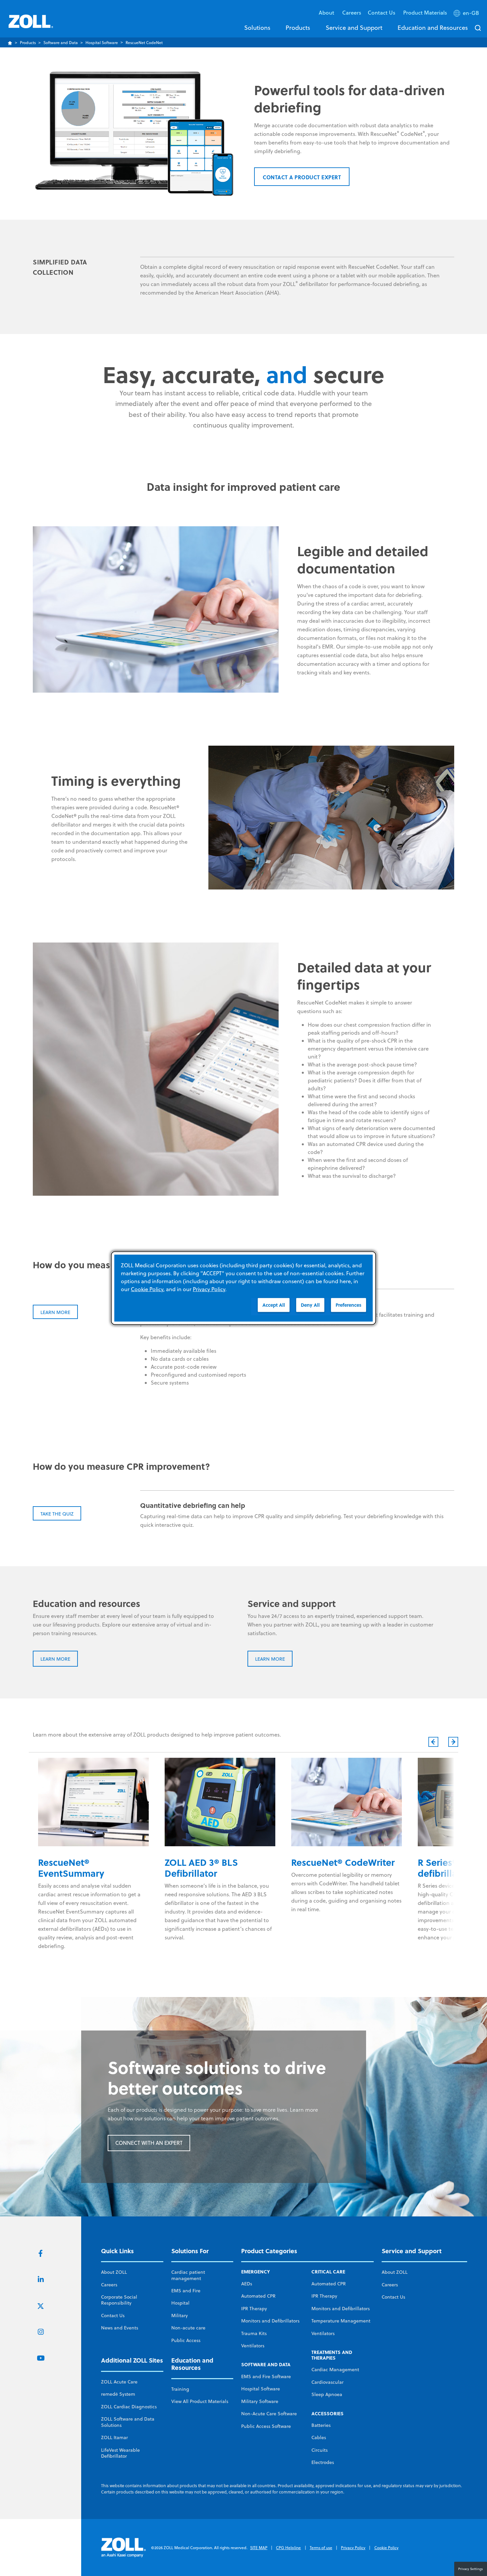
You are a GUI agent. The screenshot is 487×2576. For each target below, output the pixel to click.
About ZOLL (114, 2272)
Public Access (186, 2340)
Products (298, 28)
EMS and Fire (186, 2291)
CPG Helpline (288, 2548)
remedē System (118, 2394)
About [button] (327, 12)
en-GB (471, 13)
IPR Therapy (254, 2309)
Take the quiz (57, 1514)
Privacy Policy (353, 2548)
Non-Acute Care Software (269, 2414)
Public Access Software (266, 2426)
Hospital (180, 2303)
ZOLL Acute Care (119, 2382)
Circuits (320, 2450)
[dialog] (243, 1288)
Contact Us (113, 2316)
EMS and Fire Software (266, 2376)
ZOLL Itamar (114, 2437)
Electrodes (323, 2462)
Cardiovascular (327, 2382)
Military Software (260, 2401)
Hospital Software (102, 43)
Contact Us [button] (382, 12)
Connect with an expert (149, 2143)
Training (180, 2389)
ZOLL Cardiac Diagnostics (129, 2407)
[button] (467, 14)
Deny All (310, 1305)
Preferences (349, 1305)
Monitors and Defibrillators (270, 2321)
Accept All (274, 1305)
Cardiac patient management (188, 2275)
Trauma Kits (254, 2333)
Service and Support (354, 28)
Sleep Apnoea (327, 2394)
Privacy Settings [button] (471, 2569)
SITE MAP (259, 2548)
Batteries (321, 2425)
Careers (352, 12)
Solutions (257, 28)
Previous (433, 1742)
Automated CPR (258, 2296)
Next (453, 1742)
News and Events (120, 2328)
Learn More (55, 1659)
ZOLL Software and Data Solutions (128, 2422)
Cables (319, 2437)
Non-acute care (188, 2328)
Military (180, 2316)
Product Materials (425, 12)
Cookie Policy (386, 2548)
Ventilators (253, 2346)
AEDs (247, 2284)
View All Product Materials (200, 2401)
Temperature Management (341, 2321)
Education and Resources (433, 28)
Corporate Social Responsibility (119, 2300)
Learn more (55, 1312)
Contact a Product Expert (302, 177)
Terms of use (321, 2548)
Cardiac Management (335, 2370)
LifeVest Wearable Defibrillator (120, 2453)
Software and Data (61, 43)
